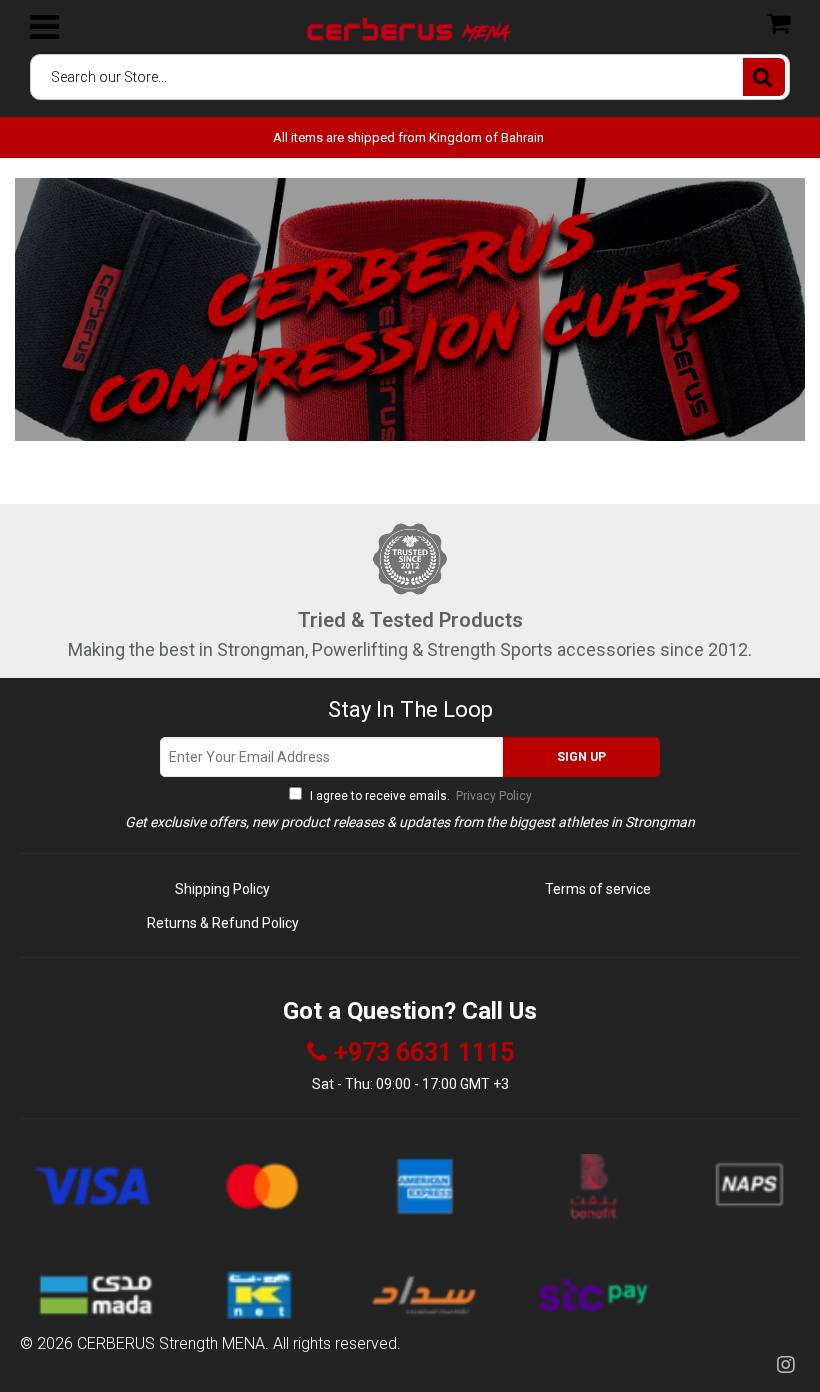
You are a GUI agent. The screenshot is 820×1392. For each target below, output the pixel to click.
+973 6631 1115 (424, 1053)
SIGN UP (581, 757)
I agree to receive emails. (419, 796)
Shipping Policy (222, 889)
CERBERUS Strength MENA (171, 1343)
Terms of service (598, 889)
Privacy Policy (492, 796)
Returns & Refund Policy (223, 923)
